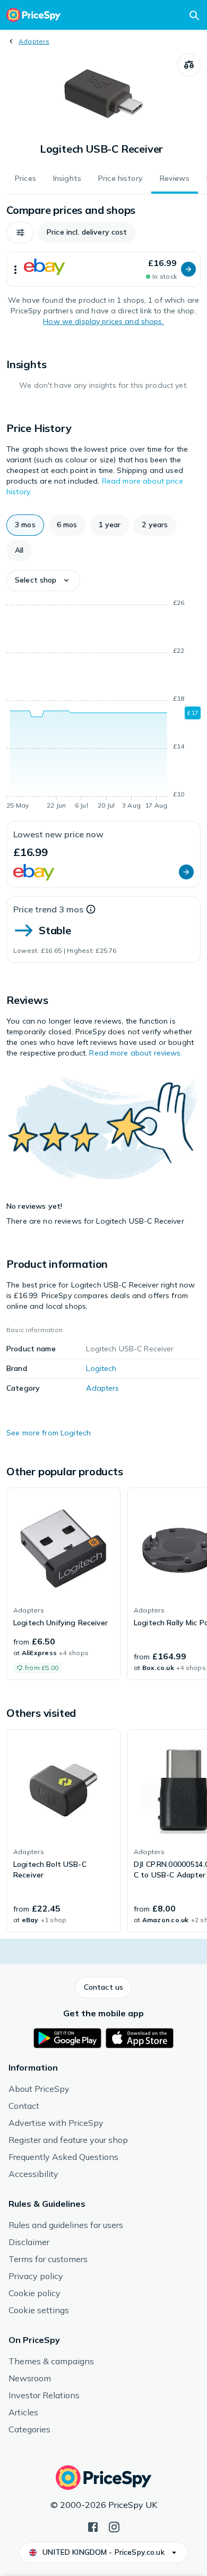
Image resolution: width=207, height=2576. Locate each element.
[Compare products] (189, 65)
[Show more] (15, 269)
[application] (103, 706)
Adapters (34, 41)
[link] (63, 1584)
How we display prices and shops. (103, 321)
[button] (20, 232)
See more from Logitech (49, 1433)
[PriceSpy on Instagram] (114, 2526)
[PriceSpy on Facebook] (93, 2526)
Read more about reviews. (136, 1053)
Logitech (101, 1368)
